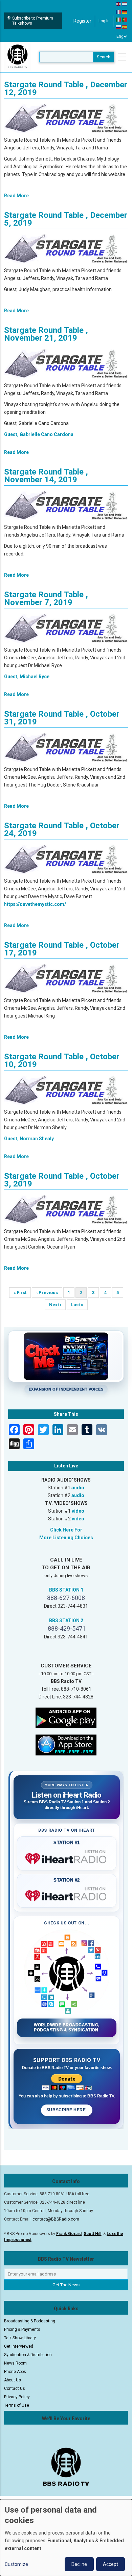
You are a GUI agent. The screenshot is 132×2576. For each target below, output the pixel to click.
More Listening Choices (66, 1538)
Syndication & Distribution (28, 2355)
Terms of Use (17, 2405)
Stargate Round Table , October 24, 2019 (62, 829)
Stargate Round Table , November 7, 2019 (46, 598)
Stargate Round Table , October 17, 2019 (62, 949)
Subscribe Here (67, 2110)
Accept (111, 2564)
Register (82, 21)
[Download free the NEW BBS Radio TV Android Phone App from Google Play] (66, 1717)
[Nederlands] (125, 4)
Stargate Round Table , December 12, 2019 (66, 89)
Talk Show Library (20, 2338)
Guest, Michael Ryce (27, 677)
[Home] (18, 57)
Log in (104, 21)
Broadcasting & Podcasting (30, 2321)
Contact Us (15, 2388)
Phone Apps (15, 2372)
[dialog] (66, 2538)
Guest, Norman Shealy (29, 1139)
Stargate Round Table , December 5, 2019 (66, 219)
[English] (119, 4)
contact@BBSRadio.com (56, 2219)
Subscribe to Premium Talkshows (33, 21)
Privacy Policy (17, 2397)
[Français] (119, 11)
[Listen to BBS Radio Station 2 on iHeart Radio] (67, 1894)
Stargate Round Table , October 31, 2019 (62, 718)
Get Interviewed (19, 2346)
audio (78, 1488)
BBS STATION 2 (66, 1621)
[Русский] (119, 27)
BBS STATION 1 (66, 1590)
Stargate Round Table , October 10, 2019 (62, 1061)
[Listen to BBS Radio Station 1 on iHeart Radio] (67, 1857)
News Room (15, 2363)
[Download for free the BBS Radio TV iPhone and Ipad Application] (66, 1744)
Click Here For (66, 1530)
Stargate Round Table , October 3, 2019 (62, 1180)
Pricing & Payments (22, 2329)
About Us (13, 2380)
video (78, 1511)
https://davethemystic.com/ (35, 904)
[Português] (125, 19)
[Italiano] (119, 19)
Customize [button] (16, 2564)
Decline (79, 2564)
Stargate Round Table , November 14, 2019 (46, 476)
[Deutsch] (125, 11)
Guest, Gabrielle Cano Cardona (39, 434)
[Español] (125, 27)
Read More (16, 196)
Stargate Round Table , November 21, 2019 (46, 334)
